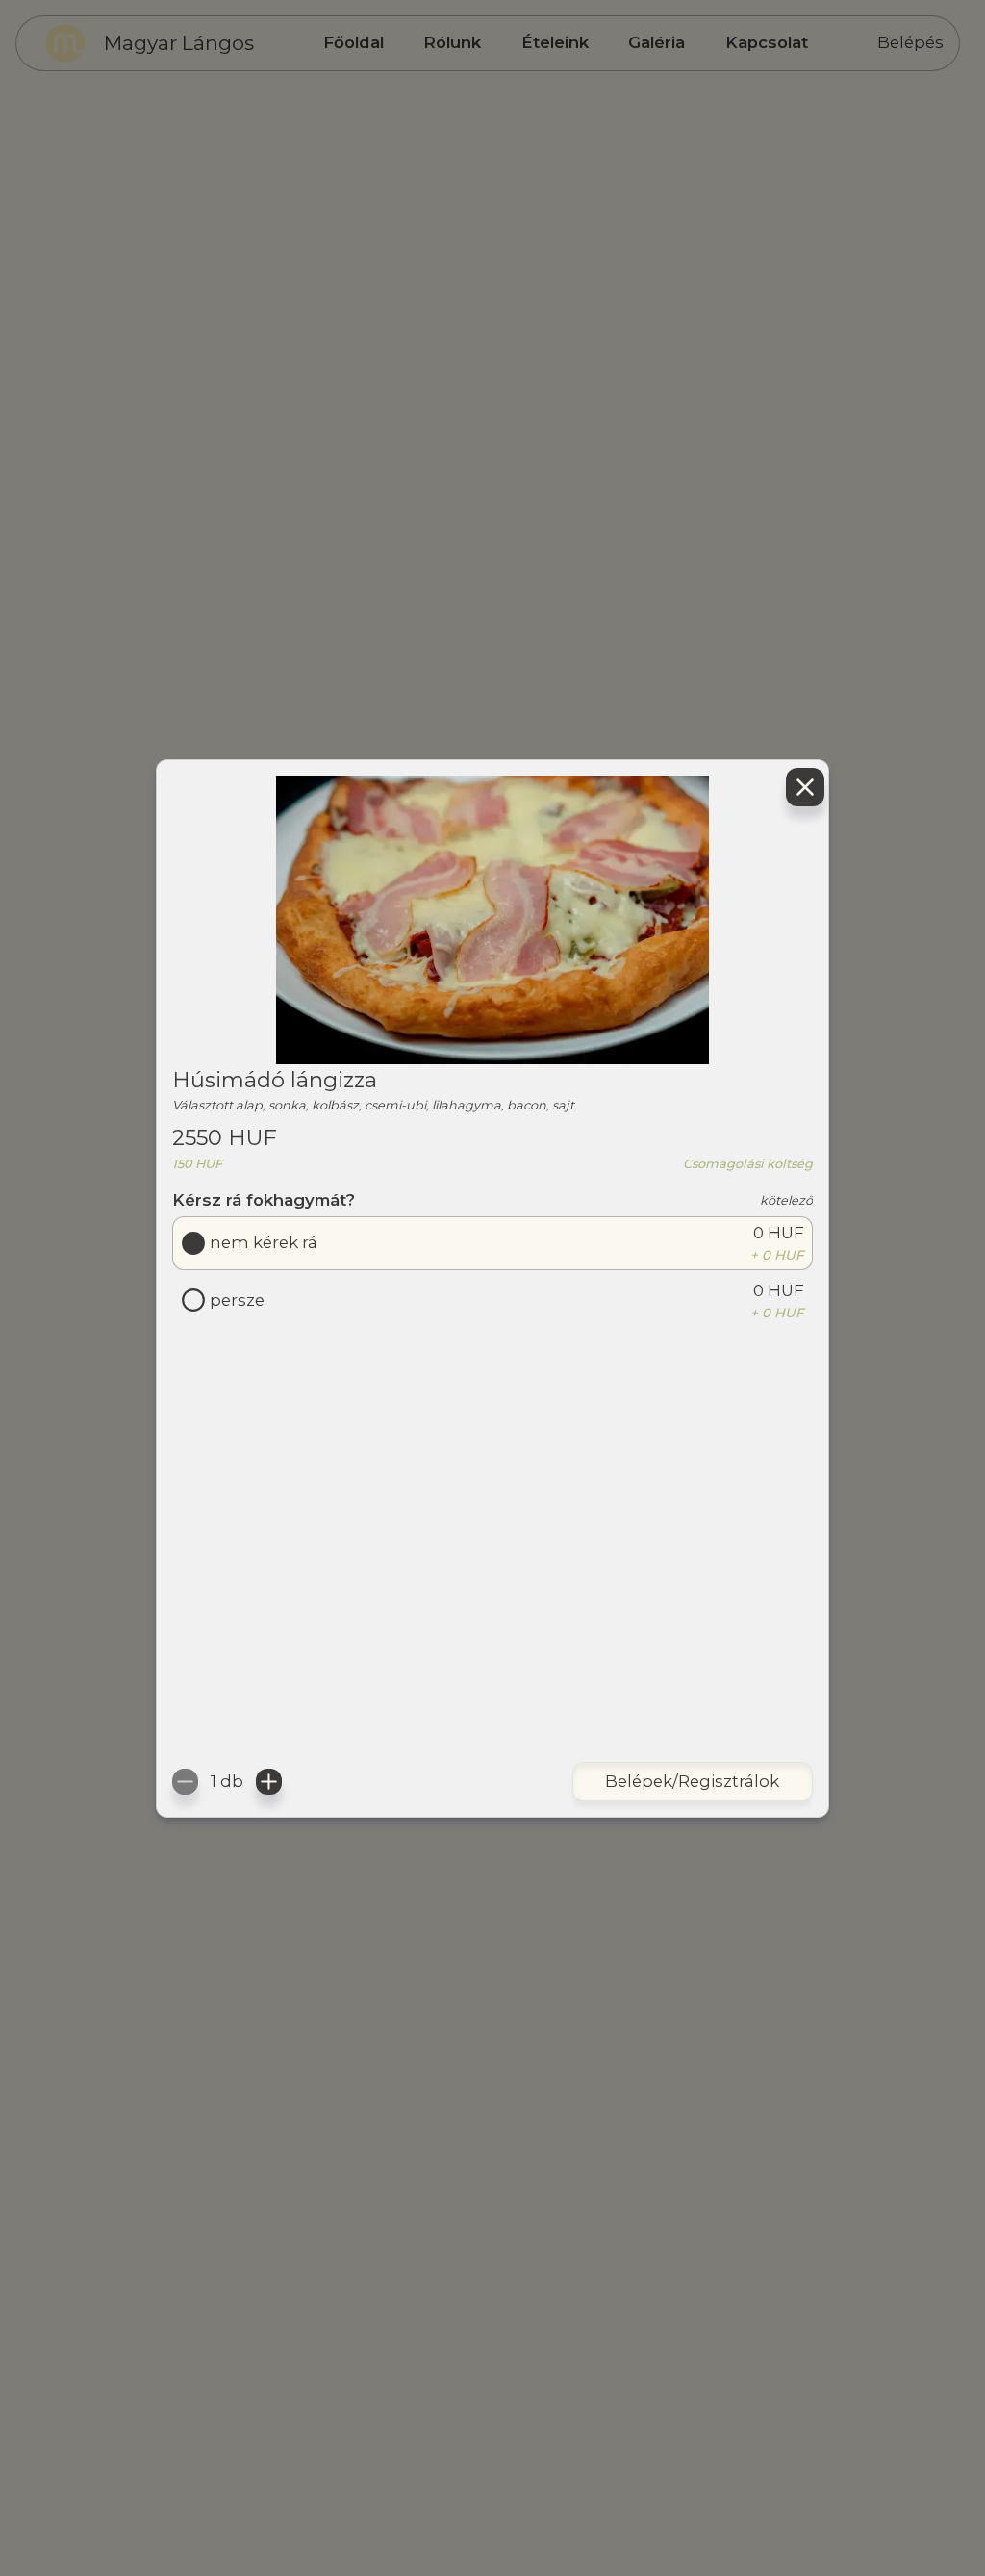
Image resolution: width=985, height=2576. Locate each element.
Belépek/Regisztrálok (692, 1781)
